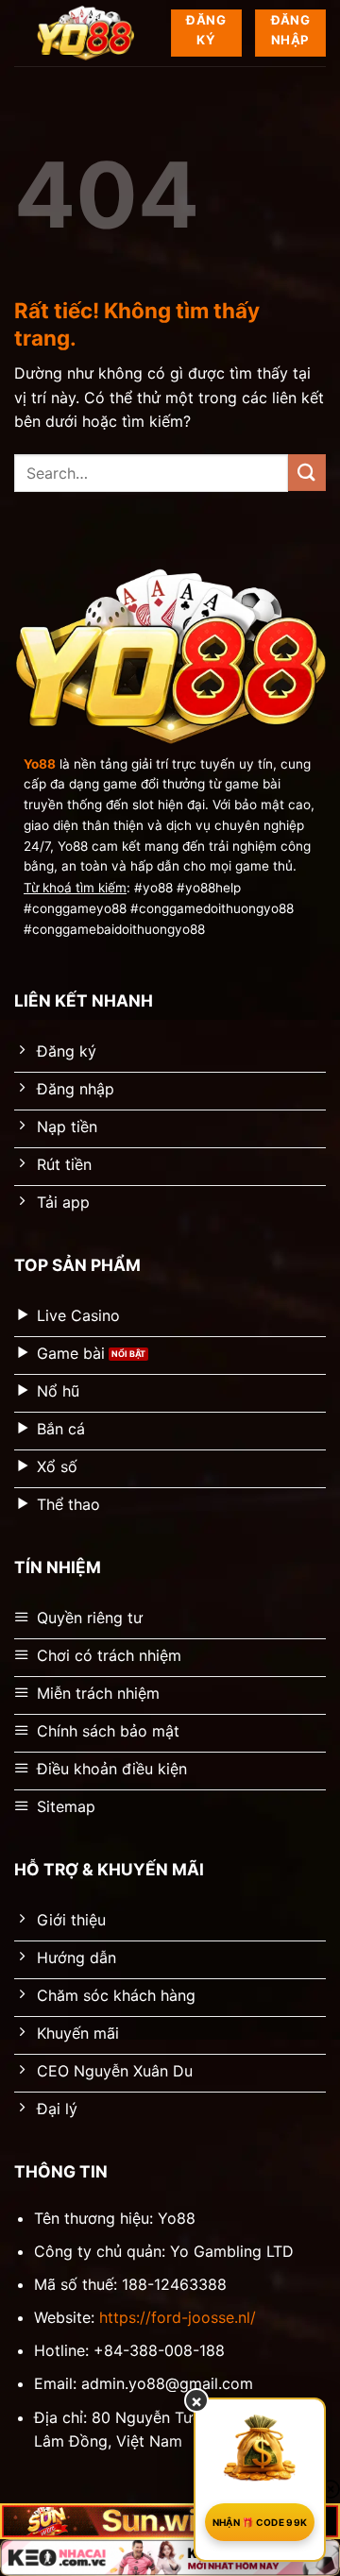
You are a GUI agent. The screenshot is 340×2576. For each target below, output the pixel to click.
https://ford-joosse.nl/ (178, 2317)
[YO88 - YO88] (85, 33)
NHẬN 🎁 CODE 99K (260, 2522)
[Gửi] (307, 473)
